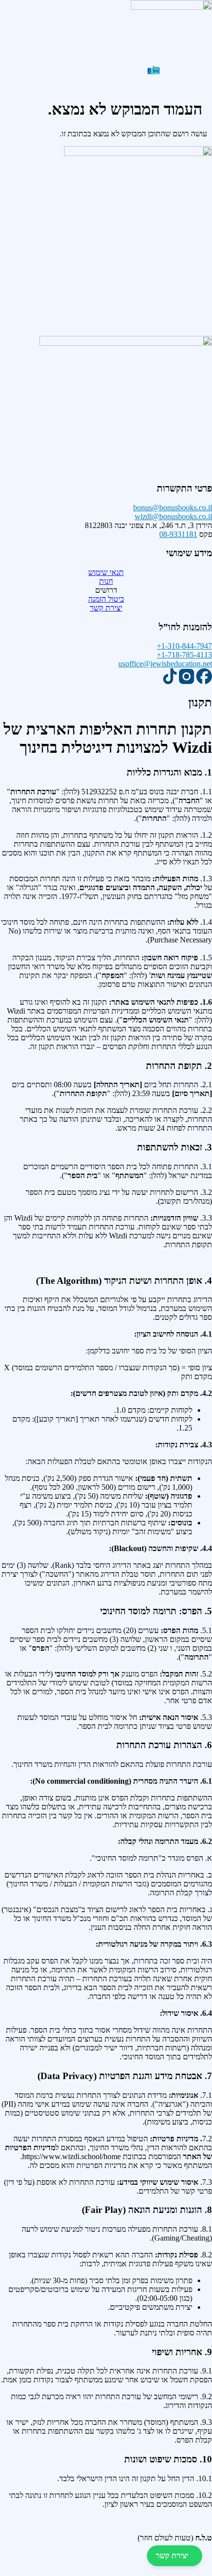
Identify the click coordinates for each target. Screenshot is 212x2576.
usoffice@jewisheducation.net (165, 664)
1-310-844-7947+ (184, 646)
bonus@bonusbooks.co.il (173, 508)
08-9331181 (178, 534)
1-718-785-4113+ (184, 655)
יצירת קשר (172, 2556)
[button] (106, 62)
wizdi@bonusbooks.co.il (173, 516)
